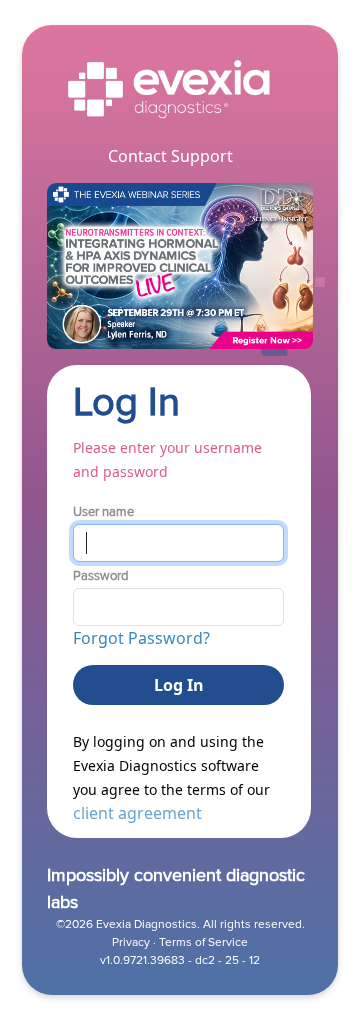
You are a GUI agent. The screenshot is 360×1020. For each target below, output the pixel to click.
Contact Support (170, 156)
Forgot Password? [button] (141, 638)
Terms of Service (203, 942)
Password (100, 576)
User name (103, 512)
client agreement (137, 813)
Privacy (131, 942)
